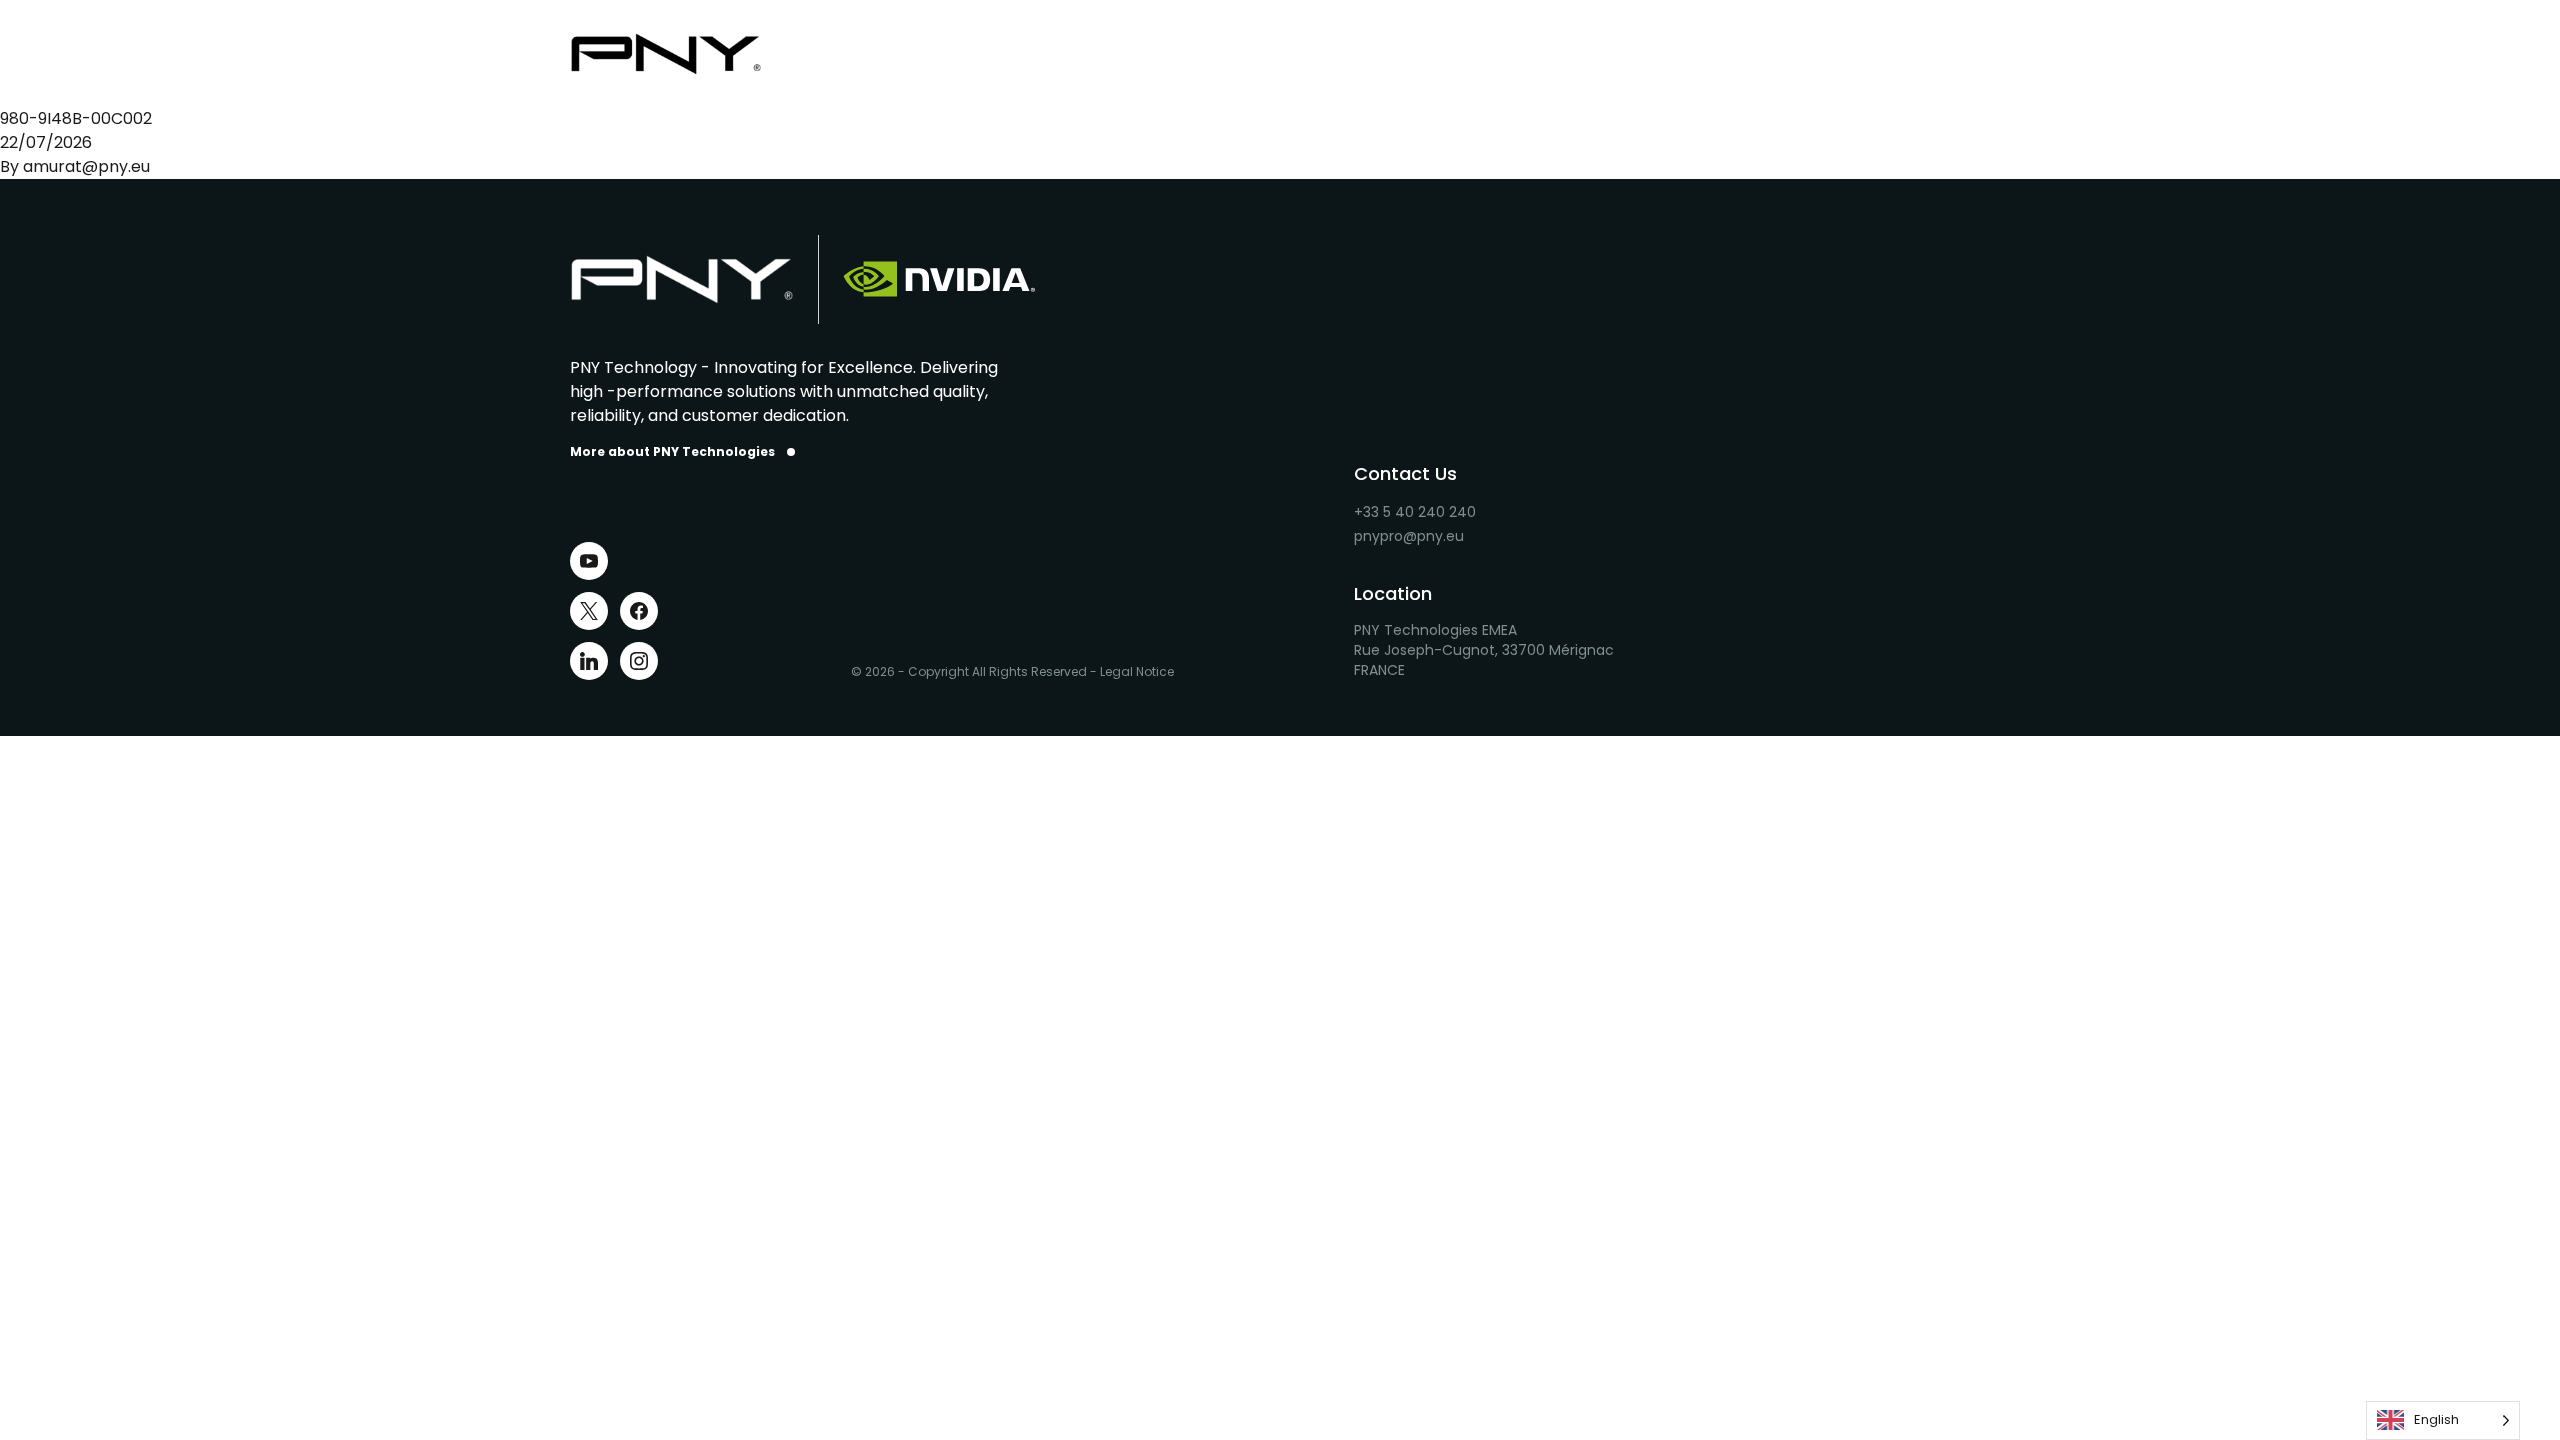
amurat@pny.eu (86, 166)
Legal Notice (1137, 671)
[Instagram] (639, 661)
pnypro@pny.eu (1409, 536)
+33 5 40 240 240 (1415, 512)
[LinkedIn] (589, 661)
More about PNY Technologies (672, 452)
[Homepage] (682, 53)
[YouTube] (589, 561)
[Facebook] (639, 611)
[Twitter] (589, 611)
